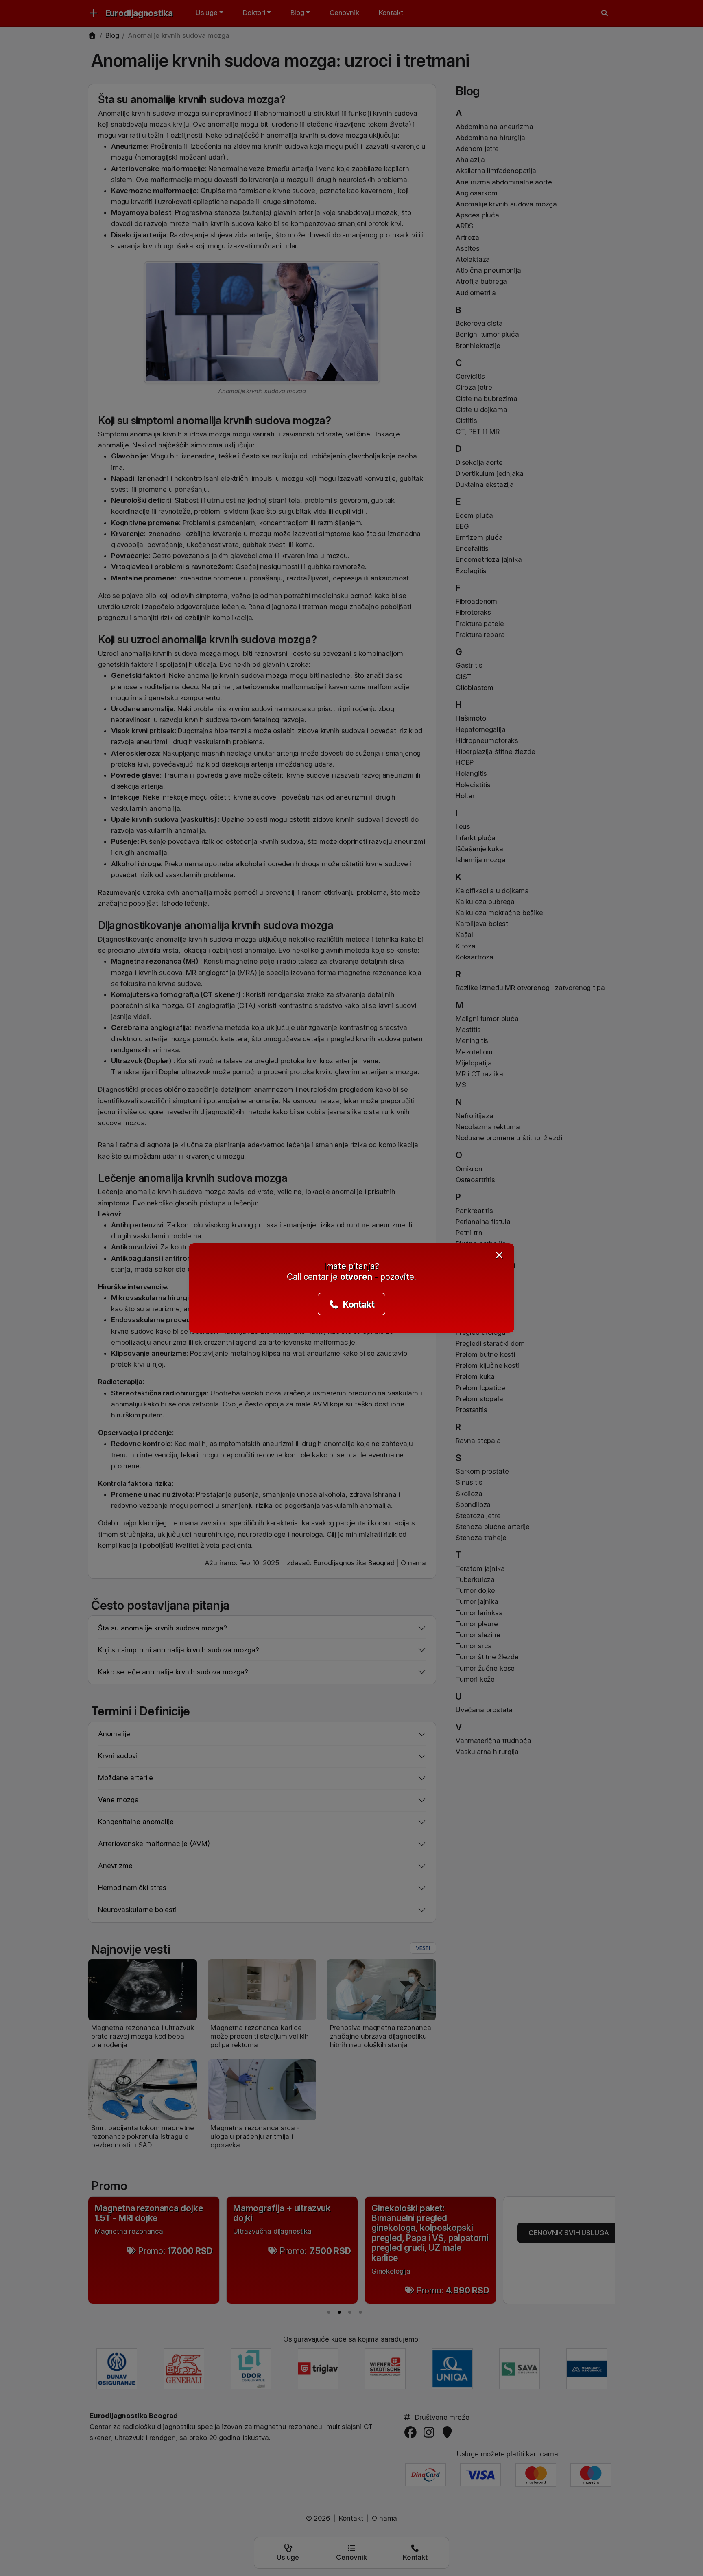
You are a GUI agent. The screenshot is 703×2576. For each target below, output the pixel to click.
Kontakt (358, 1304)
